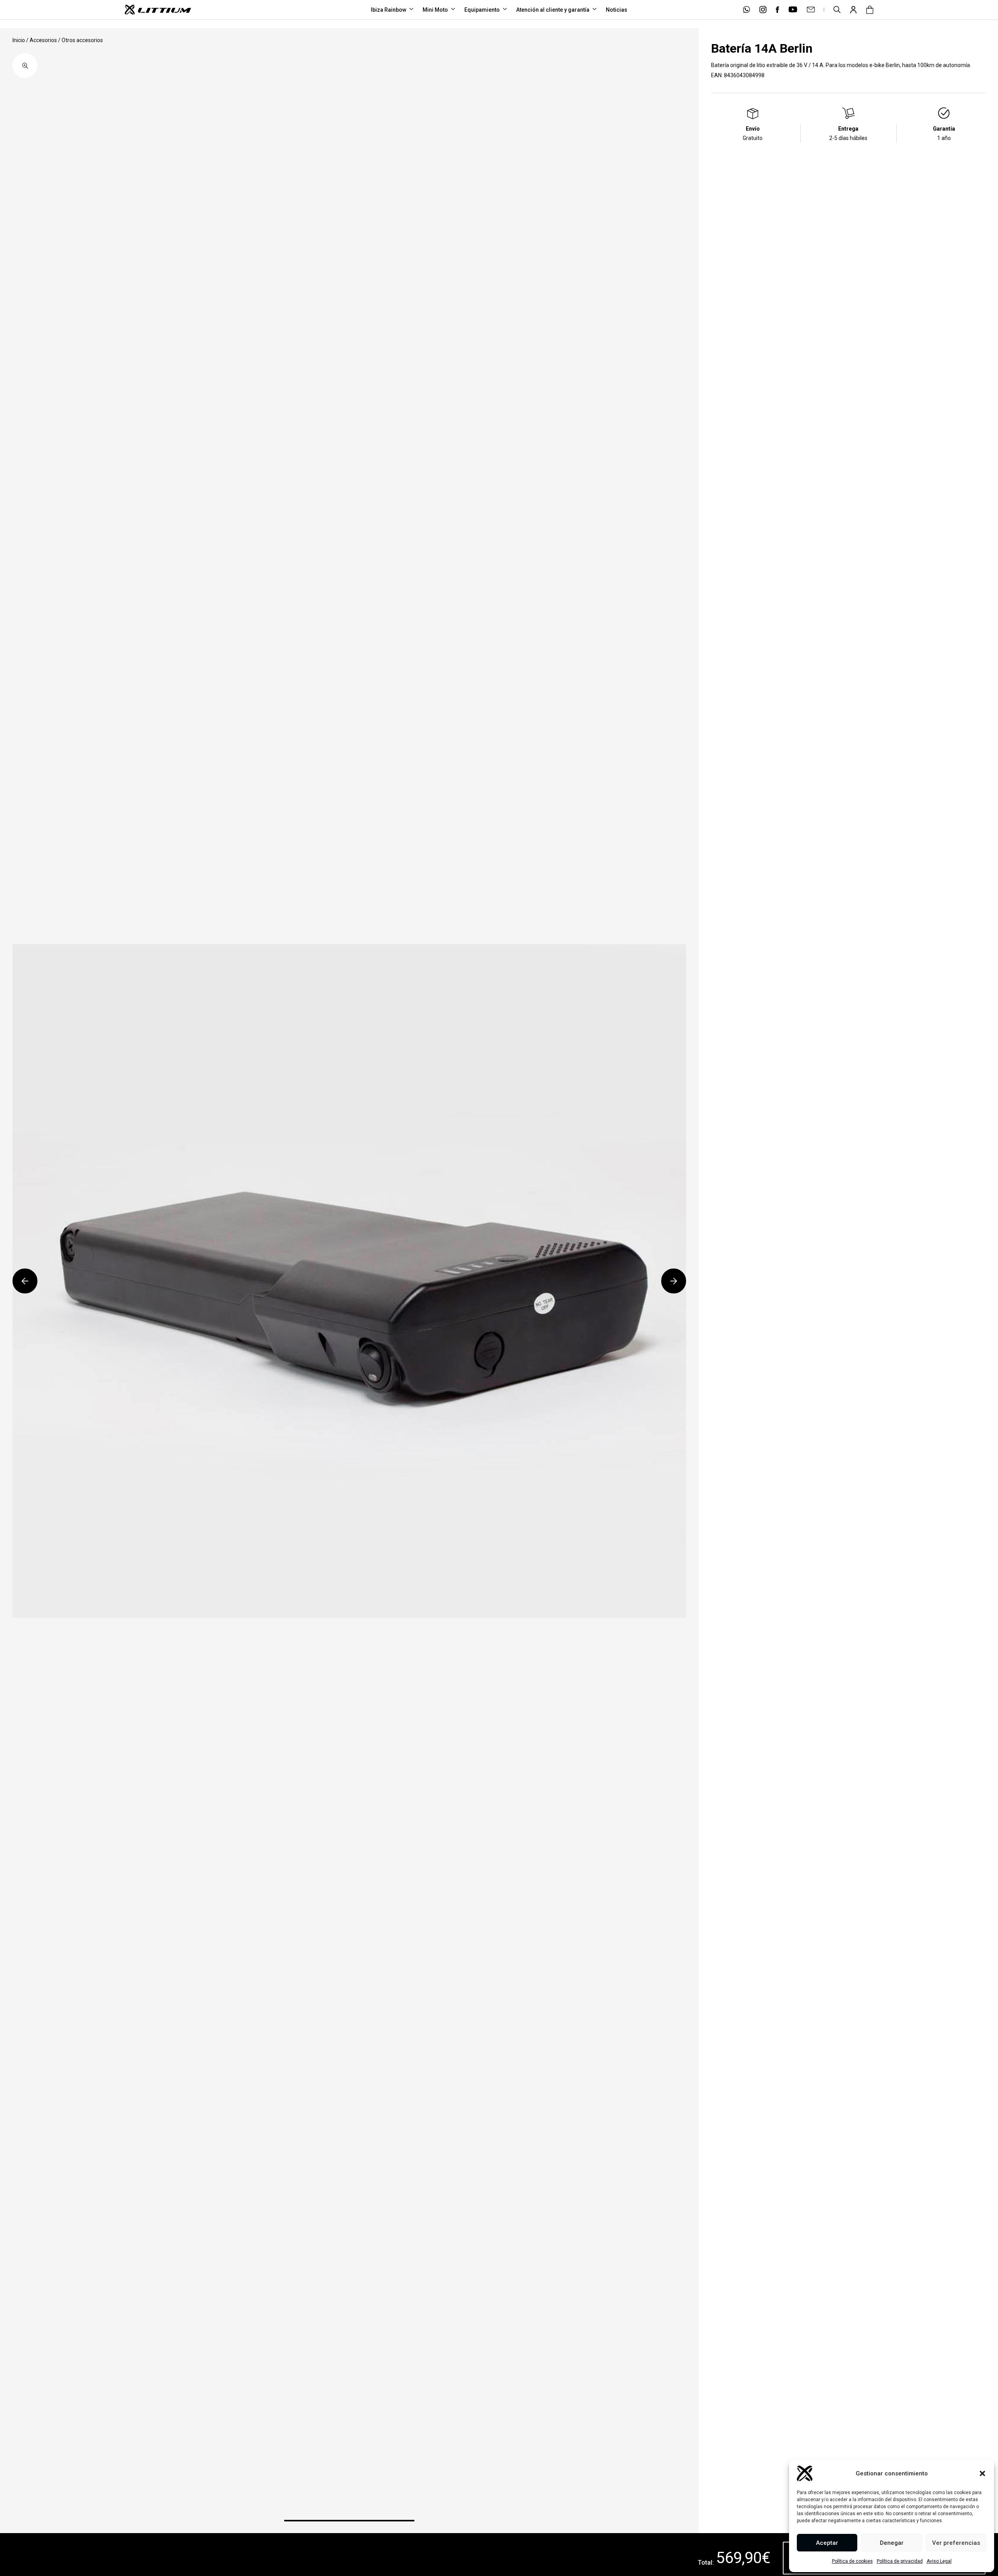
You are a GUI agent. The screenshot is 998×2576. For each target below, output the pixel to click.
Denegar (892, 2543)
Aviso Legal (939, 2561)
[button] (982, 2473)
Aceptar (827, 2543)
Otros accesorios (82, 40)
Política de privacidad (900, 2561)
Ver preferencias (956, 2543)
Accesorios (43, 40)
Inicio (19, 40)
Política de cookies (852, 2561)
